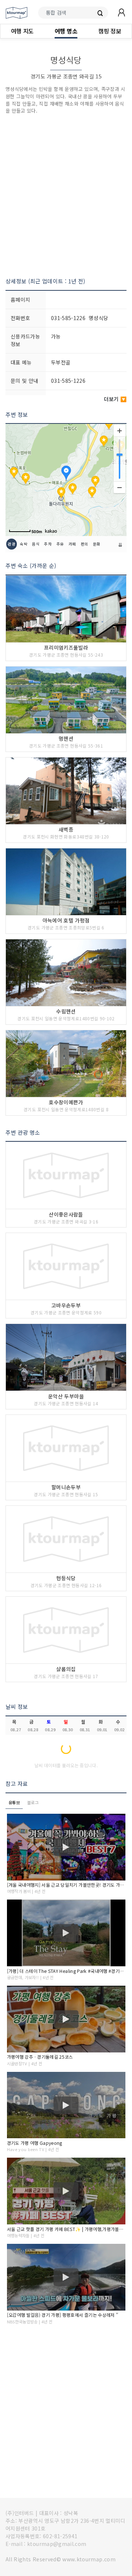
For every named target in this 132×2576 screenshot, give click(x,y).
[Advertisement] (66, 196)
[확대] (120, 431)
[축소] (120, 487)
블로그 (33, 1802)
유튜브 (14, 1802)
